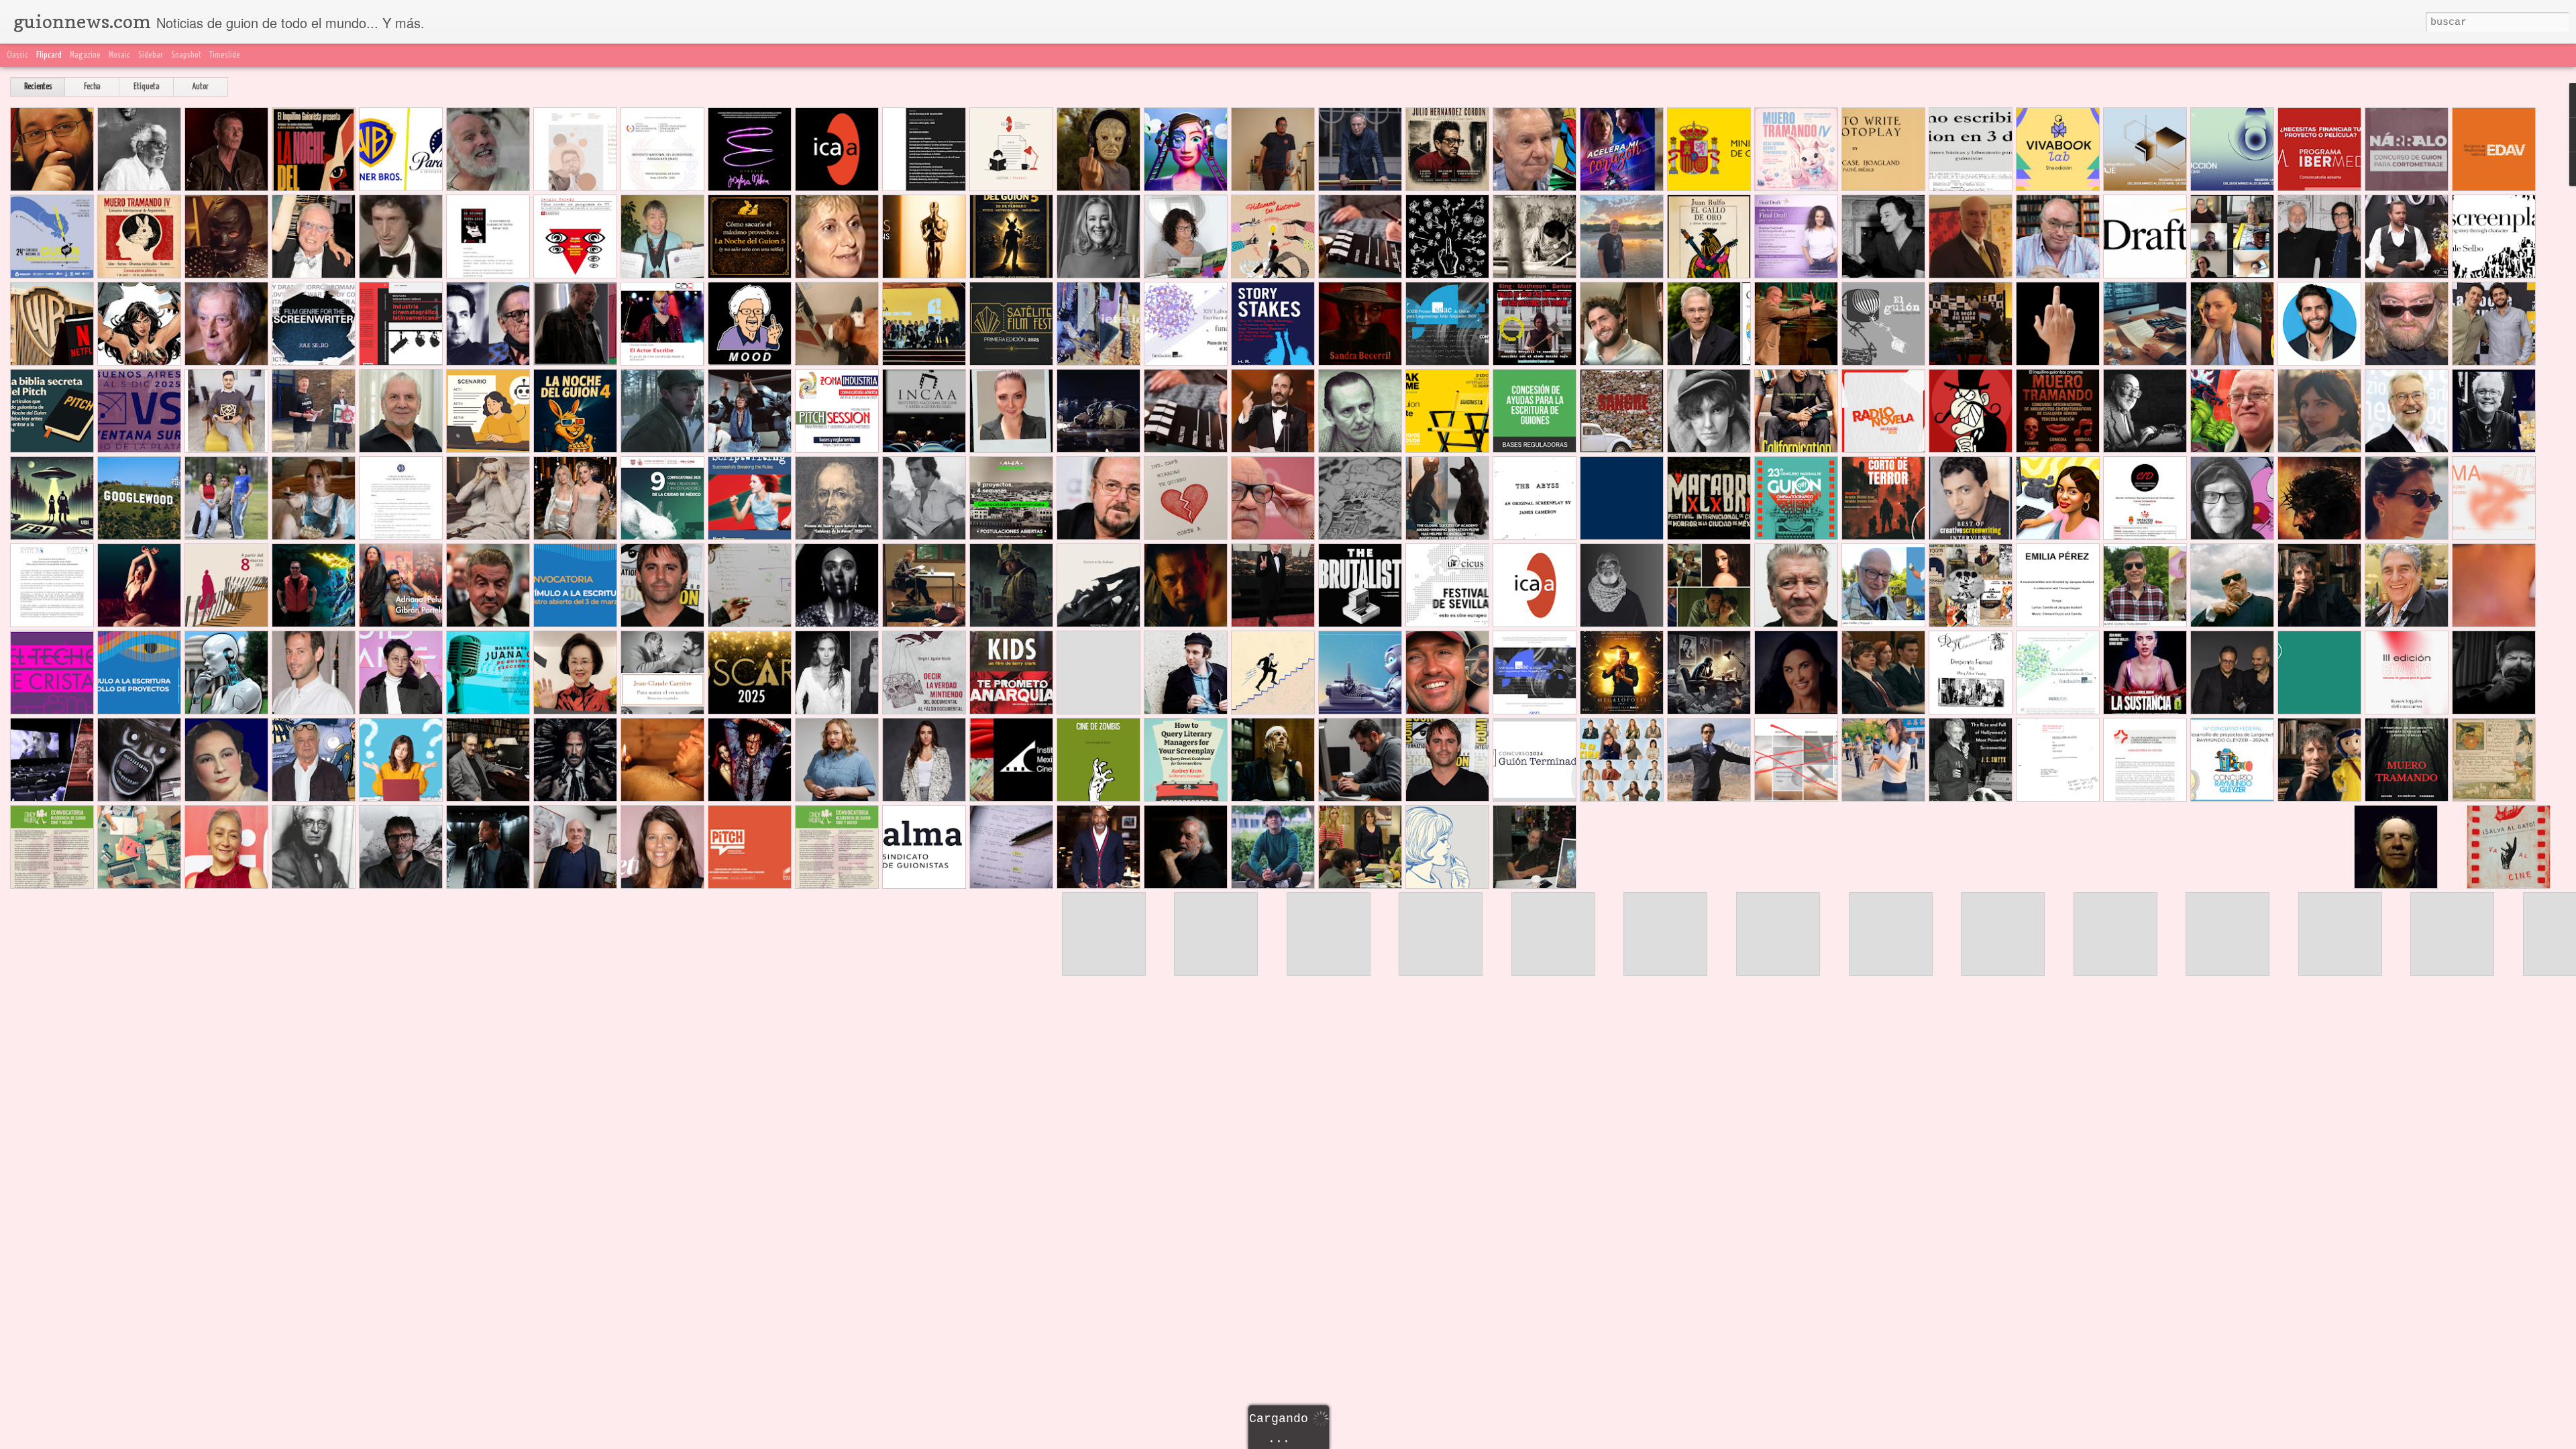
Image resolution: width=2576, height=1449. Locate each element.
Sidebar (151, 55)
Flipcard (49, 55)
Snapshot (186, 55)
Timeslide (225, 55)
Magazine (85, 55)
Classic (17, 55)
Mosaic (119, 55)
